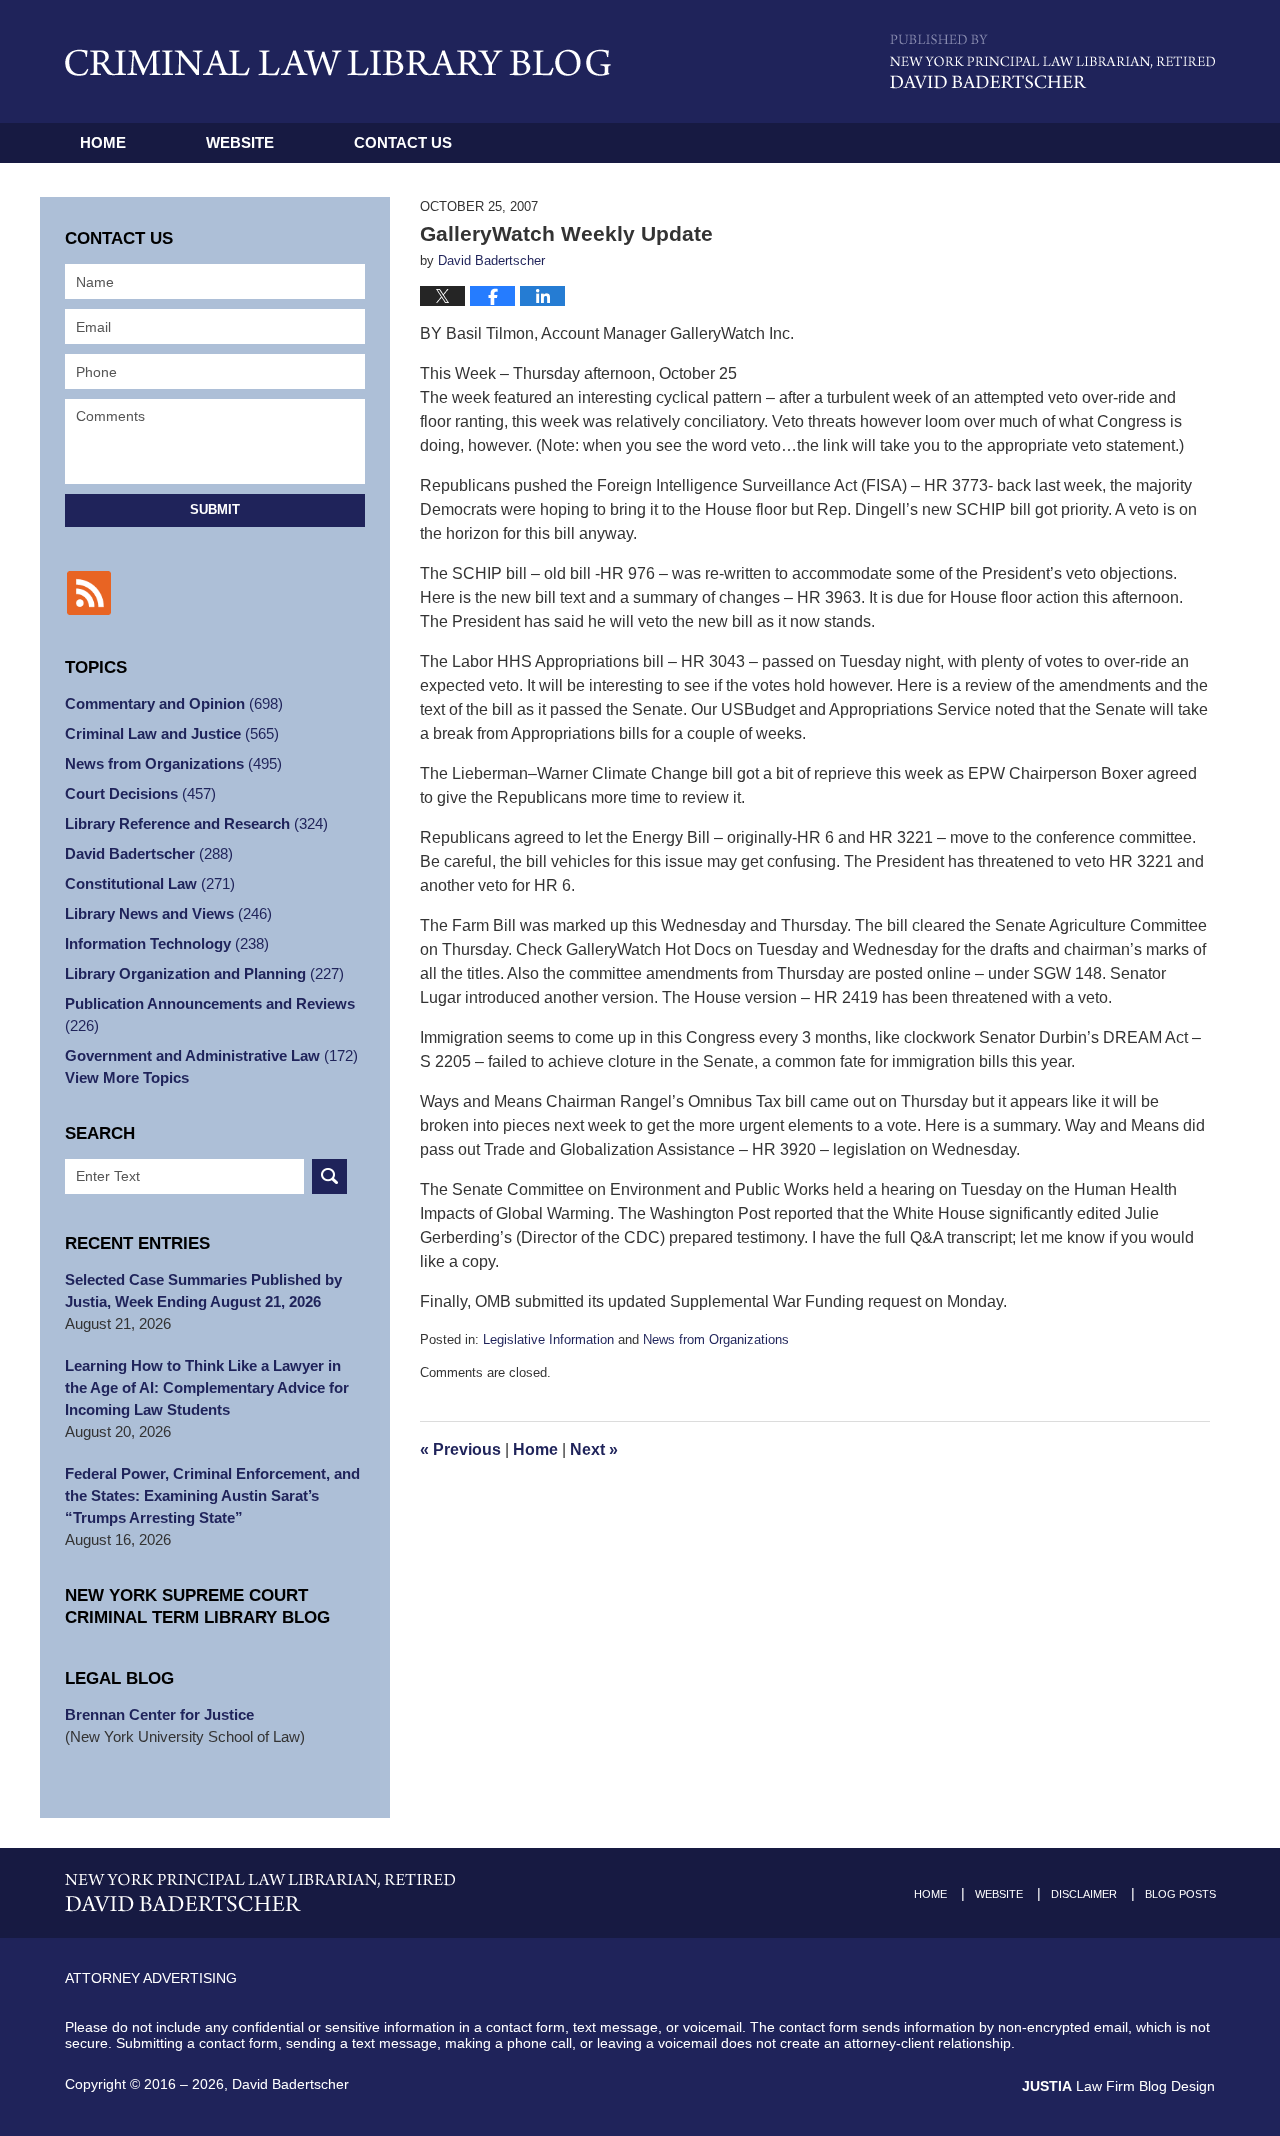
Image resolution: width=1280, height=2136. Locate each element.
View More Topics (127, 1077)
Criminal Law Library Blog (338, 62)
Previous (460, 1449)
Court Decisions (140, 793)
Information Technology (167, 943)
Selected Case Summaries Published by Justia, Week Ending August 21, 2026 (203, 1290)
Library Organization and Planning (204, 973)
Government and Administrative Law (211, 1055)
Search (329, 1176)
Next (594, 1449)
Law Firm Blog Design (1118, 2086)
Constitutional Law (150, 883)
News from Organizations (716, 1339)
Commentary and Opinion (174, 703)
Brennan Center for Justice (159, 1714)
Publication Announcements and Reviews (210, 1014)
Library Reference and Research (196, 823)
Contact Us (403, 142)
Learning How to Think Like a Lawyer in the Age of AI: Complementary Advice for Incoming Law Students (207, 1387)
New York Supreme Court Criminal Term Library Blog (197, 1606)
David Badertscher (149, 853)
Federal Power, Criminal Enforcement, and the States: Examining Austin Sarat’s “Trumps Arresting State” (212, 1495)
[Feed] (89, 593)
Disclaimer (1084, 1894)
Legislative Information (548, 1339)
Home (103, 142)
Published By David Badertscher (1052, 61)
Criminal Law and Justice (172, 733)
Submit (215, 509)
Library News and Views (168, 913)
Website (240, 142)
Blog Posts (1180, 1894)
